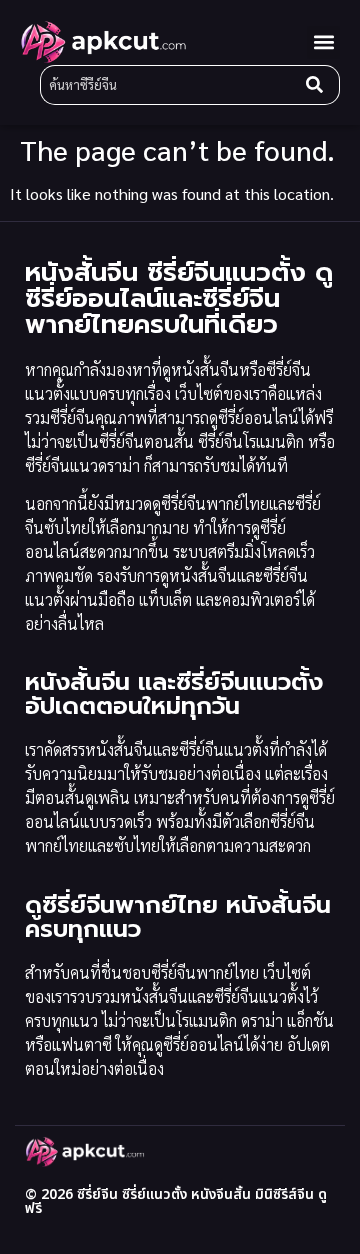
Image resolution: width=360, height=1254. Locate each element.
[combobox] (169, 85)
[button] (323, 42)
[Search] (319, 85)
